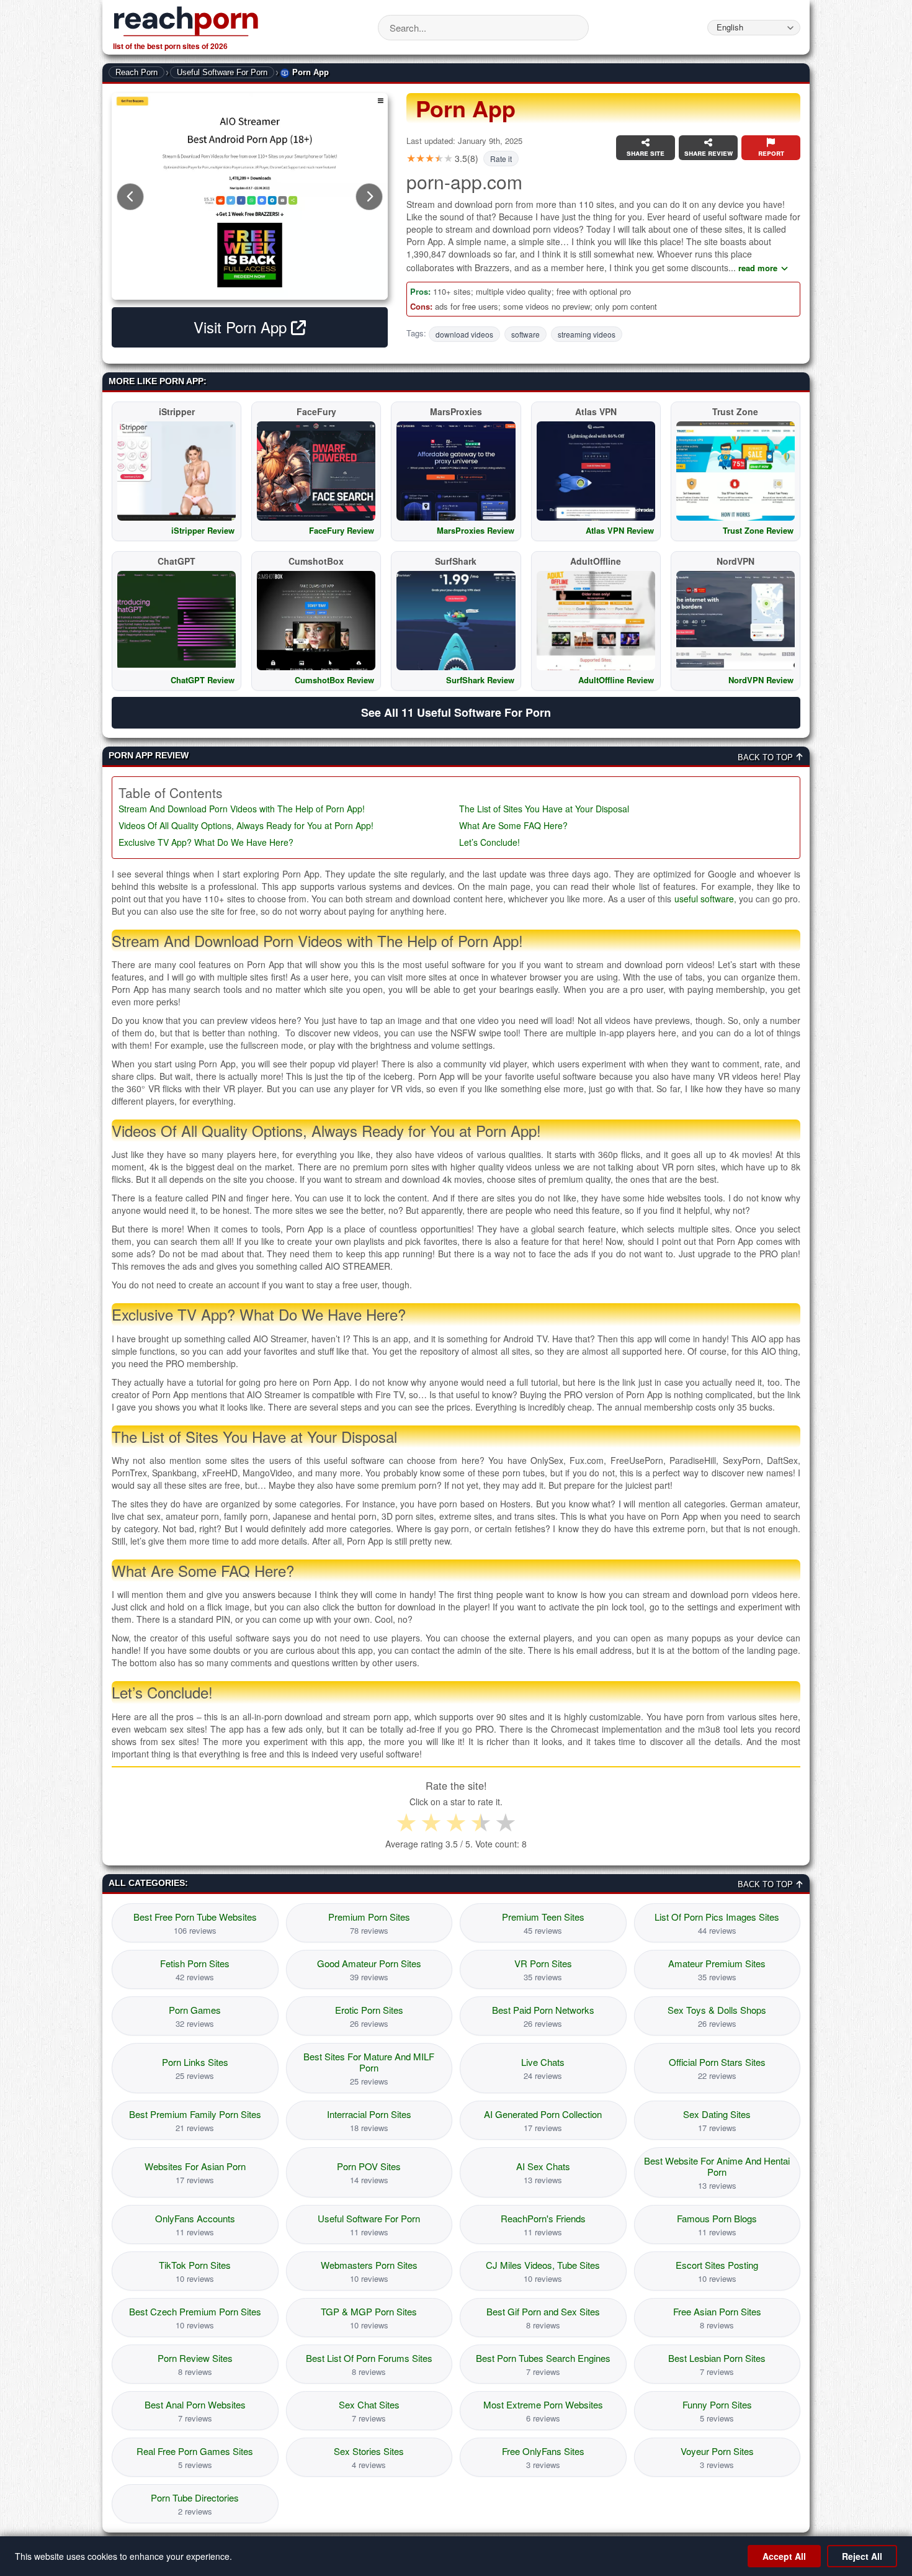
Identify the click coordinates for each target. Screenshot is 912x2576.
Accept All (784, 2556)
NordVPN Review (761, 680)
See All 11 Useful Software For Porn (456, 712)
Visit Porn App (242, 327)
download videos (464, 334)
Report (771, 153)
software (525, 334)
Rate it (501, 159)
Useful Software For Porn (222, 72)
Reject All (862, 2556)
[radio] (406, 1823)
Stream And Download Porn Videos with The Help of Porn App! (242, 809)
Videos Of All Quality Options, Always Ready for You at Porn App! (246, 826)
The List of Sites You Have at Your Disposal (544, 809)
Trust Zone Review (758, 530)
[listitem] (195, 1923)
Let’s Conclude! (490, 842)
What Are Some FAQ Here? (513, 826)
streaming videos (587, 334)
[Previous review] (130, 197)
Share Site (646, 153)
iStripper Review (203, 530)
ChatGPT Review (203, 680)
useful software (704, 899)
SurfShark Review (480, 680)
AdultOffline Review (616, 680)
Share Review (709, 153)
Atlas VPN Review (620, 530)
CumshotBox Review (334, 680)
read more (758, 268)
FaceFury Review (342, 530)
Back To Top (767, 757)
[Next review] (369, 197)
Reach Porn (136, 72)
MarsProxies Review (476, 530)
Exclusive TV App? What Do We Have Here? (206, 842)
